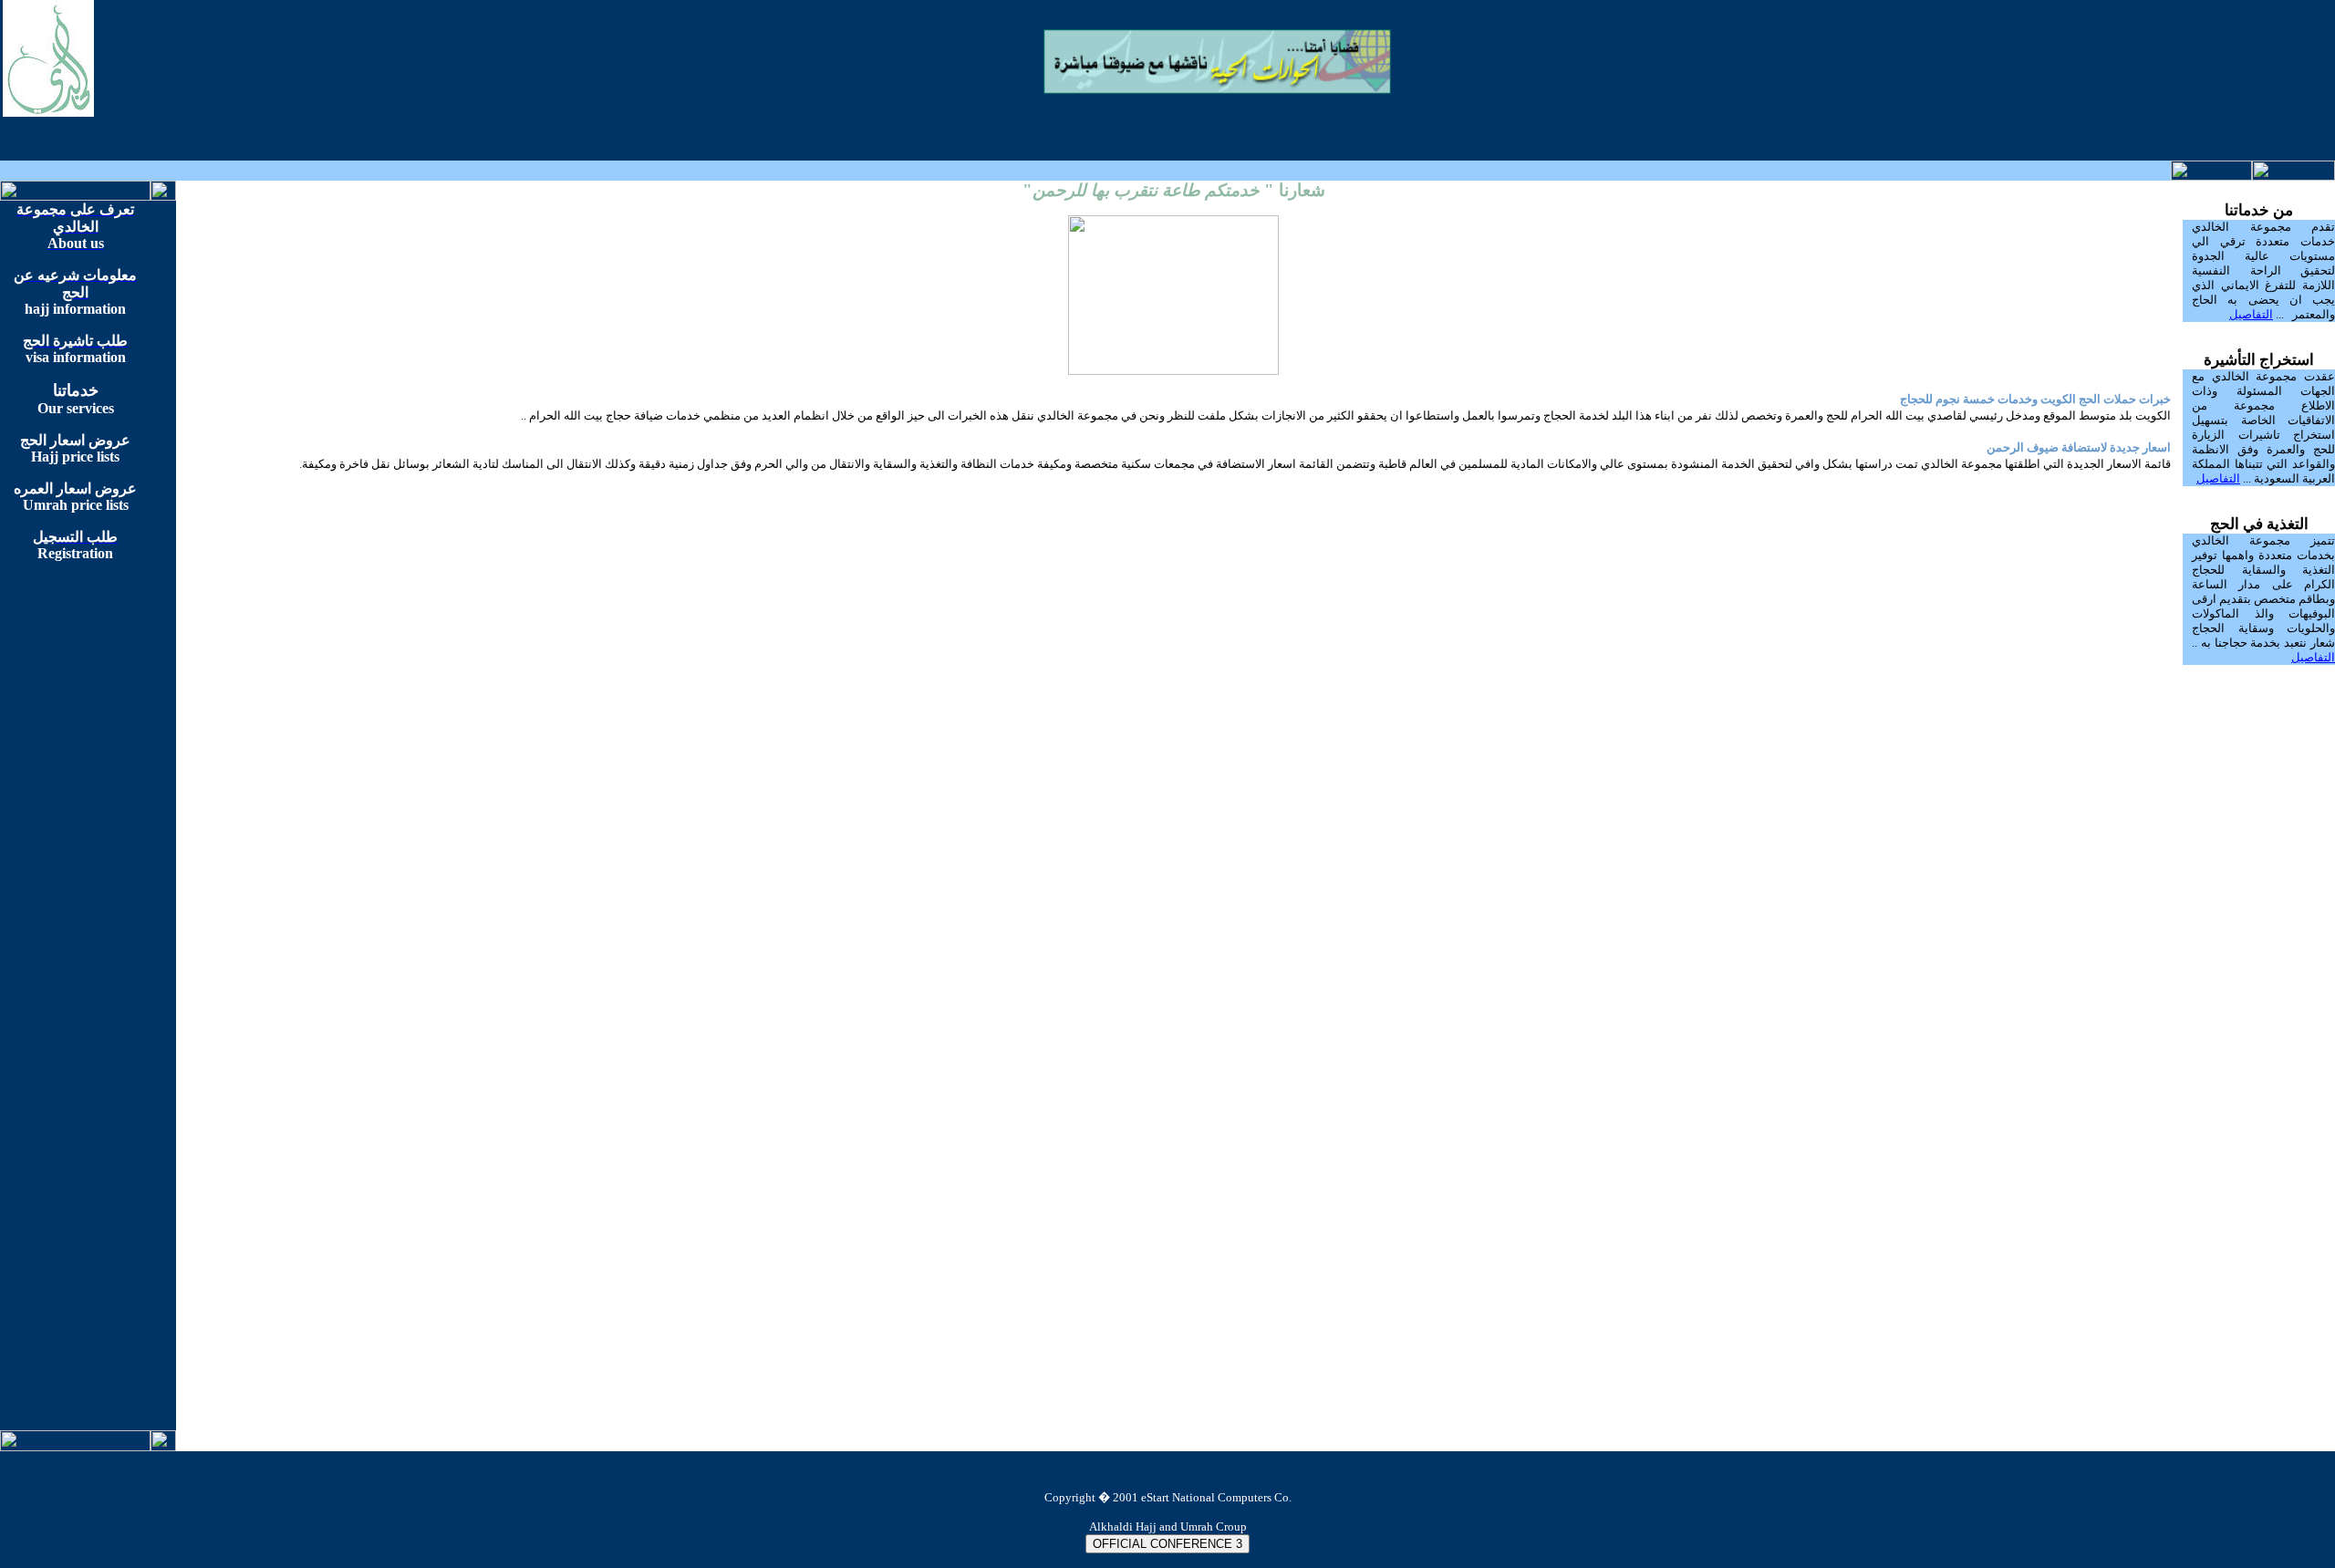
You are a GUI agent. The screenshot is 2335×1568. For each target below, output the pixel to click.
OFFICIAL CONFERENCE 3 (1167, 1544)
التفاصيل (2251, 314)
